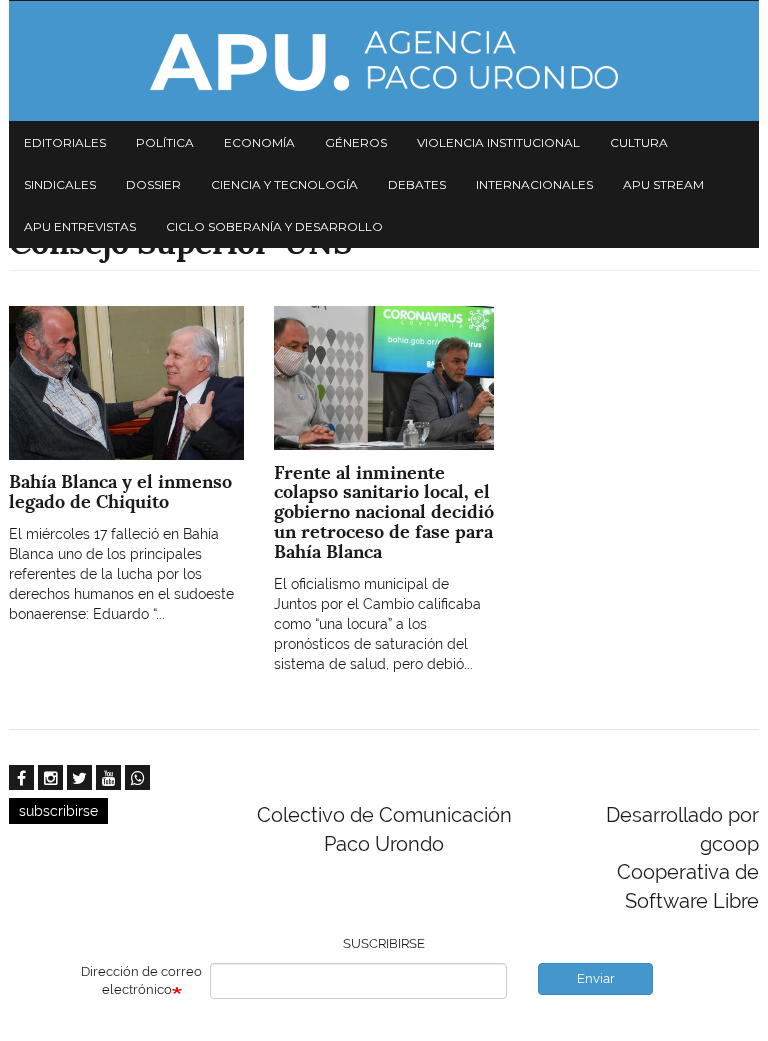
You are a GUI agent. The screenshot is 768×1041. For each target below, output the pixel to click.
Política (165, 142)
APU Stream (663, 184)
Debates (417, 184)
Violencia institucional (498, 142)
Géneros (356, 142)
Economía (259, 142)
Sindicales (60, 184)
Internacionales (534, 184)
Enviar (596, 978)
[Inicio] (384, 61)
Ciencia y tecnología (284, 184)
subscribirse (58, 811)
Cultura (639, 142)
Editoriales (65, 142)
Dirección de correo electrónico (141, 981)
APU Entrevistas (80, 226)
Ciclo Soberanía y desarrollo (274, 226)
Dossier (153, 184)
